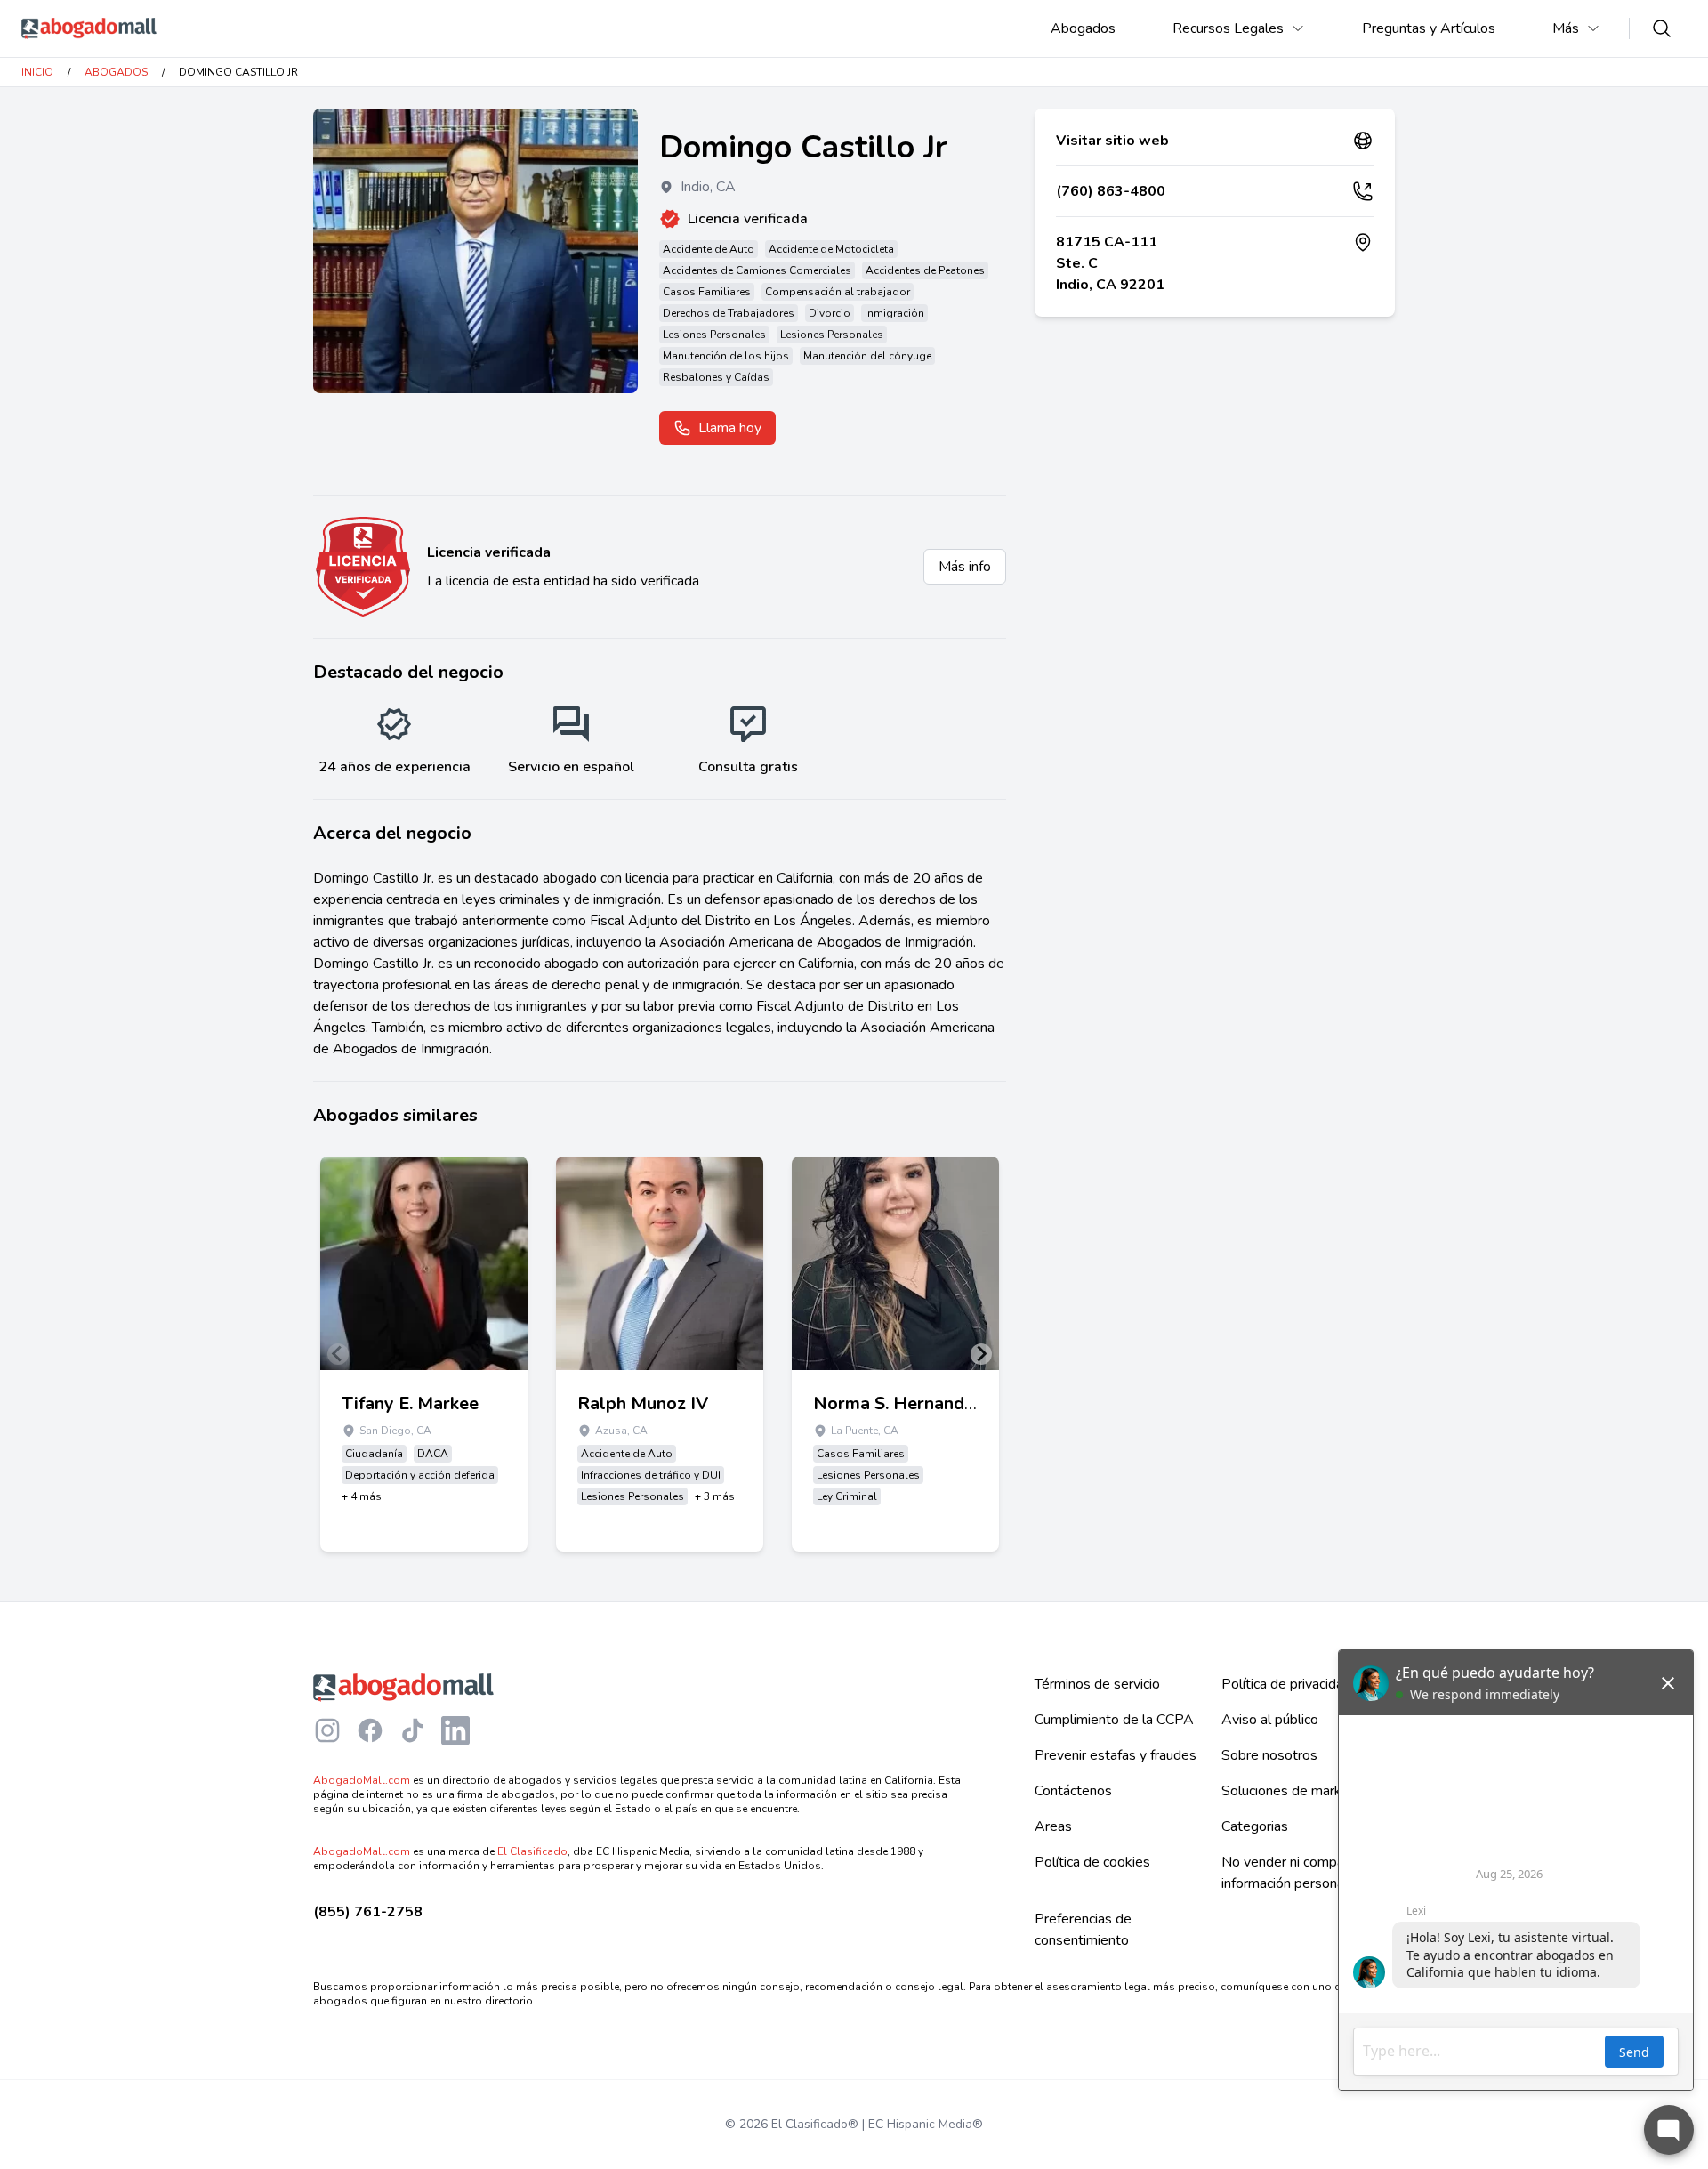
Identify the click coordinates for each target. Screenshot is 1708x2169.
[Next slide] (981, 1354)
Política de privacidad (1286, 1684)
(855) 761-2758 (368, 1912)
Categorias (1255, 1826)
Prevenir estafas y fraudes (1116, 1755)
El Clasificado (532, 1851)
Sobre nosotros (1269, 1755)
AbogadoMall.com (362, 1780)
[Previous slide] (338, 1354)
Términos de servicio (1097, 1684)
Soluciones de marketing (1297, 1791)
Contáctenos (1073, 1791)
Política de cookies (1092, 1862)
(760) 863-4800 (1111, 191)
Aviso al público (1270, 1720)
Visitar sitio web (1112, 141)
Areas (1053, 1826)
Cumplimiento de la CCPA (1114, 1720)
